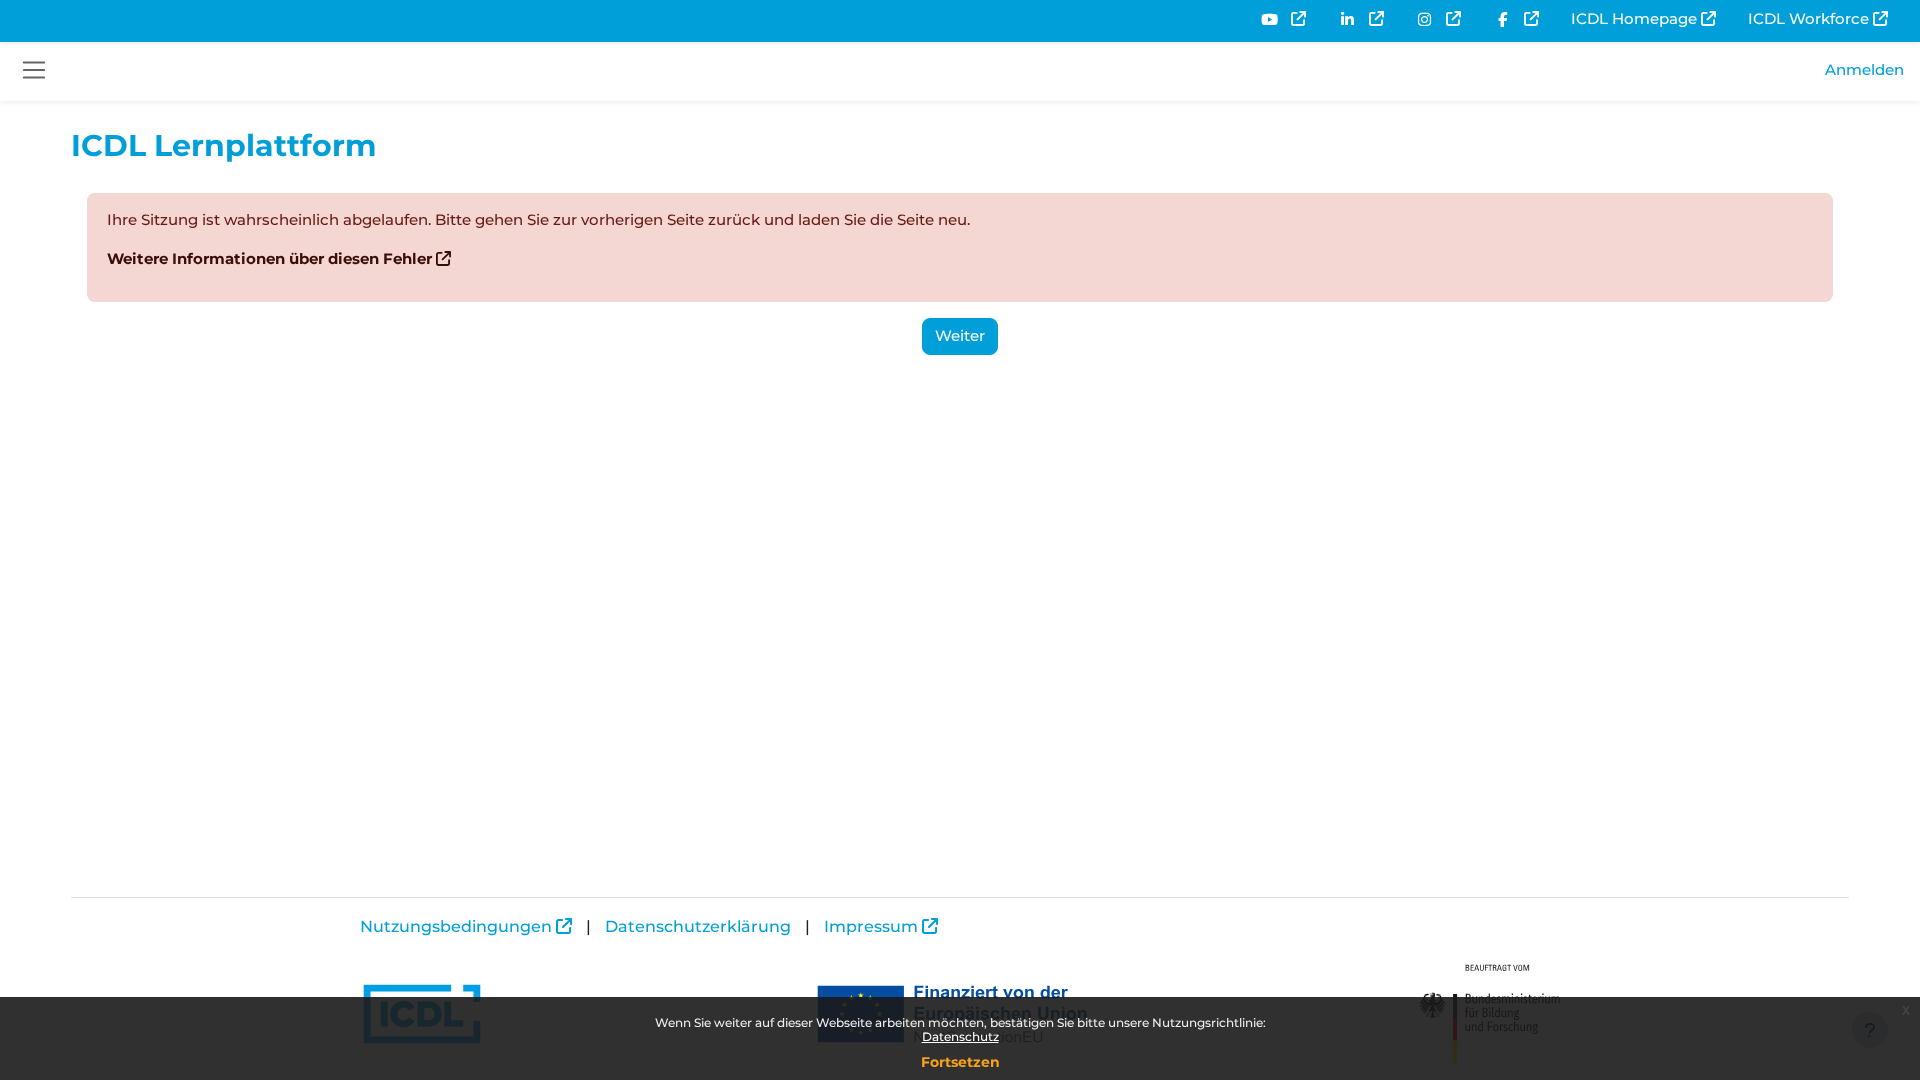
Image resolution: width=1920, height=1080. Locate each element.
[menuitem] (1283, 19)
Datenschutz (960, 1036)
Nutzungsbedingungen (456, 926)
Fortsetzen (960, 1062)
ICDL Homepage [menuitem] (1634, 18)
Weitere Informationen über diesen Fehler (269, 258)
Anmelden (1864, 69)
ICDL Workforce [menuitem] (1808, 18)
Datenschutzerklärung (698, 926)
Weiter (960, 335)
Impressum (871, 926)
